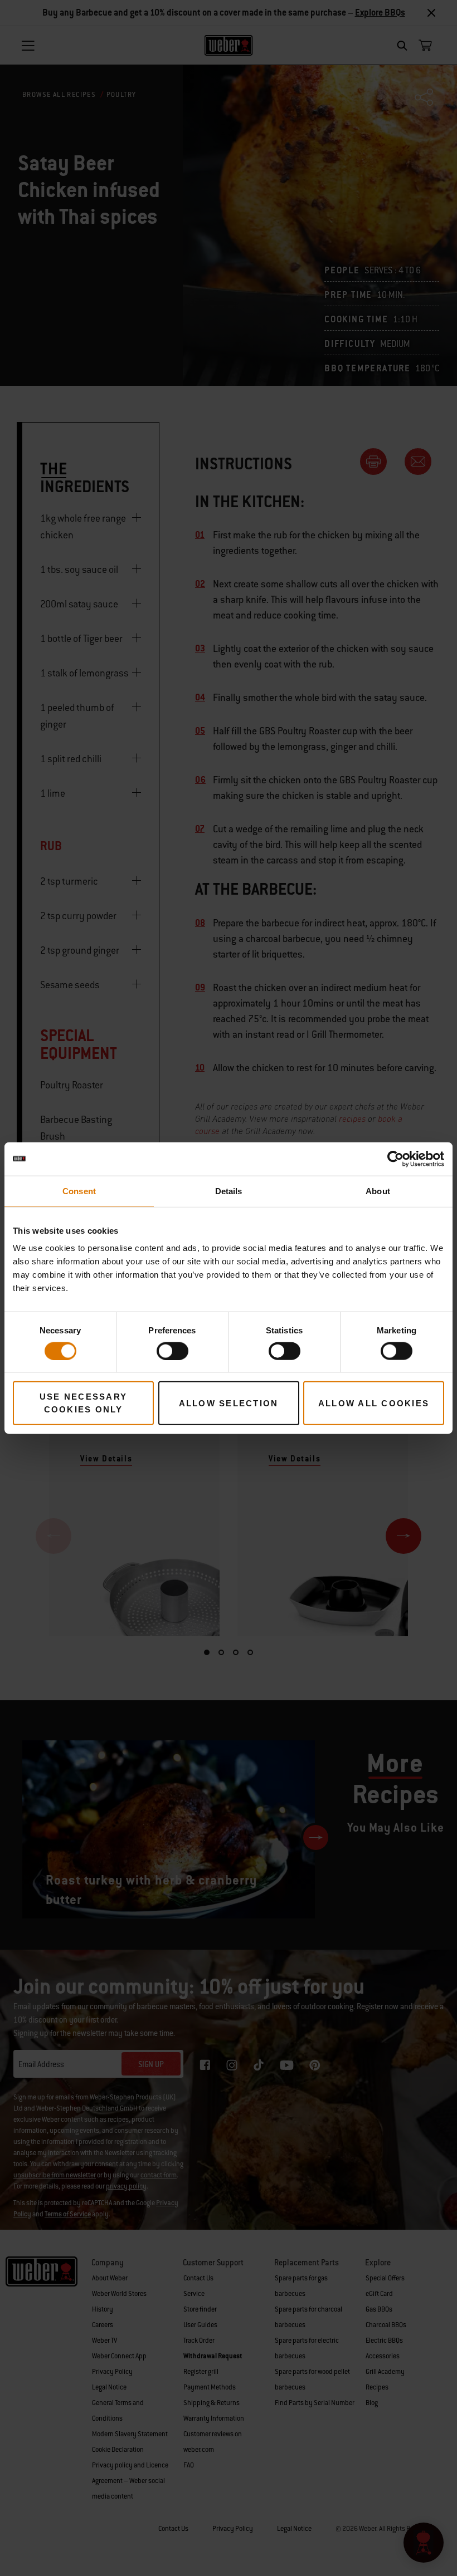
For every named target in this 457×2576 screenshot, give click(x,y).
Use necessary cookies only (83, 1403)
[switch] (172, 1351)
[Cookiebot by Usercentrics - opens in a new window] (395, 1159)
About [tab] (378, 1191)
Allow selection (229, 1403)
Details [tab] (229, 1191)
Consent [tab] (79, 1191)
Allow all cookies (374, 1403)
